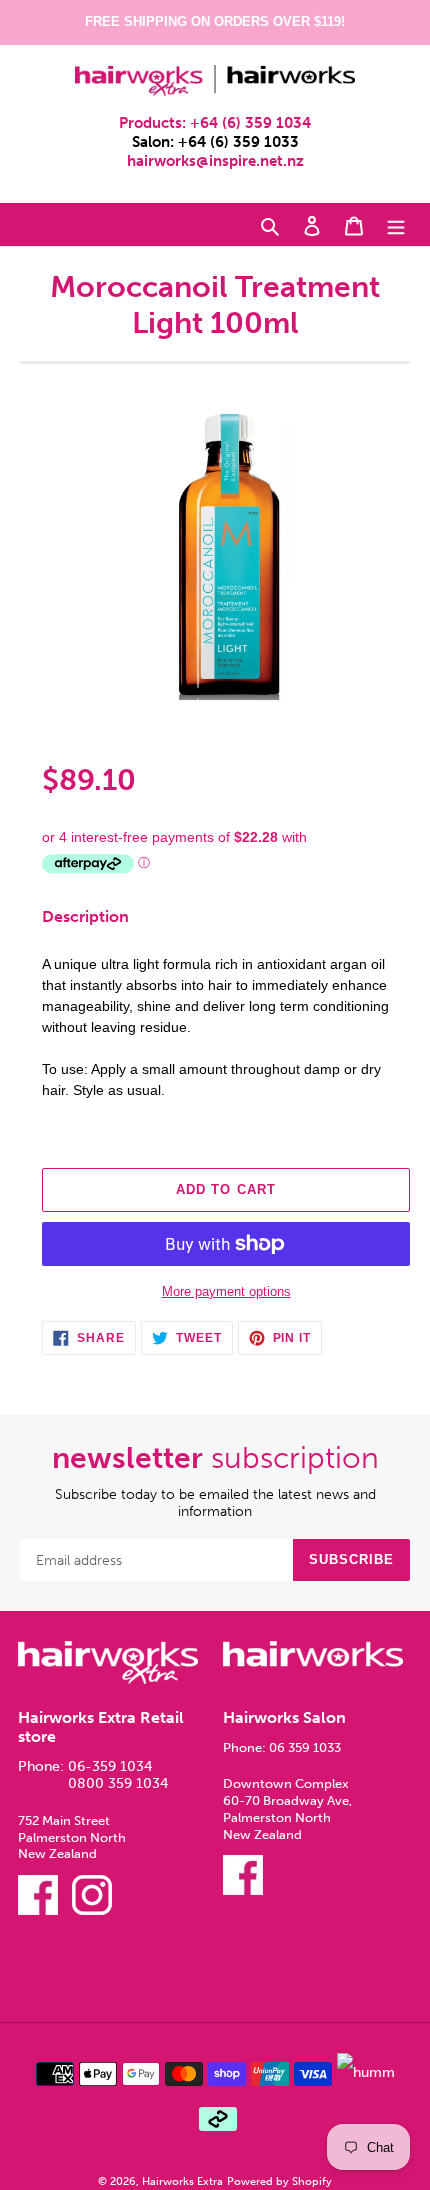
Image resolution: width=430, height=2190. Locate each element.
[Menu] (396, 225)
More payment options (226, 1291)
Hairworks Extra (182, 2181)
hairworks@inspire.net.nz (215, 161)
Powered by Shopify (279, 2181)
